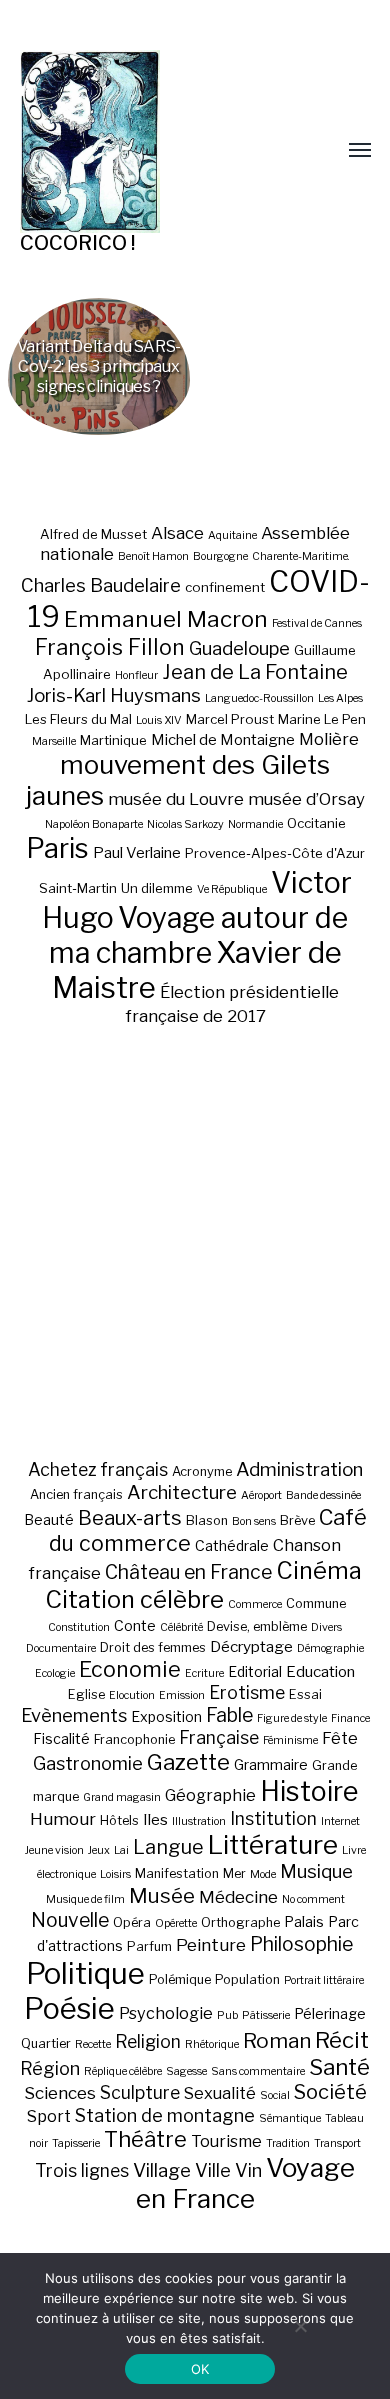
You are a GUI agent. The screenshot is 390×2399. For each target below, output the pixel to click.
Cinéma (319, 1570)
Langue (168, 1847)
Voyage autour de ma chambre (199, 935)
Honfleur (136, 675)
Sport (49, 2116)
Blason (207, 1520)
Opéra (132, 1922)
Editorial (255, 1671)
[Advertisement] (195, 1242)
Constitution (79, 1627)
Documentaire (61, 1648)
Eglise (86, 1694)
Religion (148, 2041)
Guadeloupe (239, 648)
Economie (130, 1669)
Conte (135, 1625)
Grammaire (271, 1764)
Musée (162, 1895)
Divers (326, 1627)
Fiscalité (61, 1738)
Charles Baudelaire (101, 585)
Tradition (288, 2143)
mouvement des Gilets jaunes (178, 780)
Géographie (210, 1795)
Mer (234, 1873)
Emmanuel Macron (166, 619)
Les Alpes (340, 698)
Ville (213, 2170)
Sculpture (140, 2092)
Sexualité (220, 2093)
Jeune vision (54, 1850)
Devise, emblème (257, 1626)
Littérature (273, 1844)
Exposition (166, 1716)
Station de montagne (165, 2115)
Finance (350, 1718)
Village (162, 2170)
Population (247, 1979)
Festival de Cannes (317, 623)
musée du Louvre (176, 799)
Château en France (188, 1572)
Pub (227, 2015)
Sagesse (186, 2071)
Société (330, 2092)
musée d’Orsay (306, 799)
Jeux (99, 1850)
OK (200, 2369)
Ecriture (204, 1673)
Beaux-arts (130, 1518)
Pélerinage (330, 2013)
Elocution (132, 1695)
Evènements (74, 1715)
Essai (305, 1694)
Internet (340, 1821)
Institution (273, 1818)
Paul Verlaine (137, 853)
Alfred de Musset (93, 534)
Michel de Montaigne (223, 740)
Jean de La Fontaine (255, 672)
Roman (277, 2040)
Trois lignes (82, 2170)
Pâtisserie (266, 2015)
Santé (339, 2066)
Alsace (177, 533)
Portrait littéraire (324, 1980)
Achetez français (98, 1469)
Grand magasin (122, 1797)
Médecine (238, 1897)
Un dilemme (157, 888)
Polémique (180, 1979)
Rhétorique (212, 2044)
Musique (316, 1871)
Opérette (176, 1923)
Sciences (60, 2093)
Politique (85, 1973)
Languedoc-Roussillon (259, 698)
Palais (304, 1921)
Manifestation (177, 1873)
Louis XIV (159, 720)
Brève (297, 1520)
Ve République (232, 889)
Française (219, 1737)
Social (275, 2095)
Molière (329, 739)
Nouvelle (70, 1920)
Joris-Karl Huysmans (114, 695)
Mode (263, 1874)
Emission (182, 1695)
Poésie (69, 2008)
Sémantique (290, 2118)
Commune (316, 1603)
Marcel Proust (230, 719)
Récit (342, 2039)
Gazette (188, 1761)
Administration (299, 1469)
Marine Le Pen (322, 719)
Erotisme (247, 1692)
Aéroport (261, 1495)
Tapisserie (76, 2143)
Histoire (309, 1791)
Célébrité (181, 1627)
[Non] (300, 2326)
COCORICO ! (77, 243)
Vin (248, 2170)
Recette (93, 2044)
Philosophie (301, 1944)
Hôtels (119, 1820)
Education (320, 1671)
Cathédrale (232, 1545)
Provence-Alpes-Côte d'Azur (275, 853)
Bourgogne (220, 556)
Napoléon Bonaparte (94, 824)
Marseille (54, 741)
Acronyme (202, 1471)
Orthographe (240, 1922)
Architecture (182, 1492)
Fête (340, 1738)
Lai (121, 1850)
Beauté (49, 1519)
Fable (229, 1715)
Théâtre (145, 2139)
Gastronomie (88, 1763)
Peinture (211, 1945)
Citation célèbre (134, 1599)
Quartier (46, 2043)
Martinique (113, 740)
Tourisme (226, 2141)
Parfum (149, 1946)
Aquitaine (232, 535)
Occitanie (316, 823)
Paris (57, 848)
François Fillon (110, 647)
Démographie (330, 1648)
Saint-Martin (78, 888)
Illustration (199, 1821)
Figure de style (292, 1718)
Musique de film (85, 1899)
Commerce (255, 1604)
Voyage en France (246, 2183)
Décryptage (251, 1646)
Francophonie (134, 1739)
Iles (155, 1819)
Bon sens (254, 1521)
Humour (63, 1819)
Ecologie (55, 1673)
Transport (337, 2143)
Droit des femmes (153, 1647)
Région (50, 2068)
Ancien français (76, 1494)
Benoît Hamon (153, 556)
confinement (225, 587)
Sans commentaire (258, 2071)
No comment (313, 1899)
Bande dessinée (323, 1495)
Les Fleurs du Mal (78, 719)
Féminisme (290, 1740)
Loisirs (115, 1874)
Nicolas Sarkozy (185, 824)
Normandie (255, 824)
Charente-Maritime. (301, 556)
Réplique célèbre (123, 2071)
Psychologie (166, 2013)
